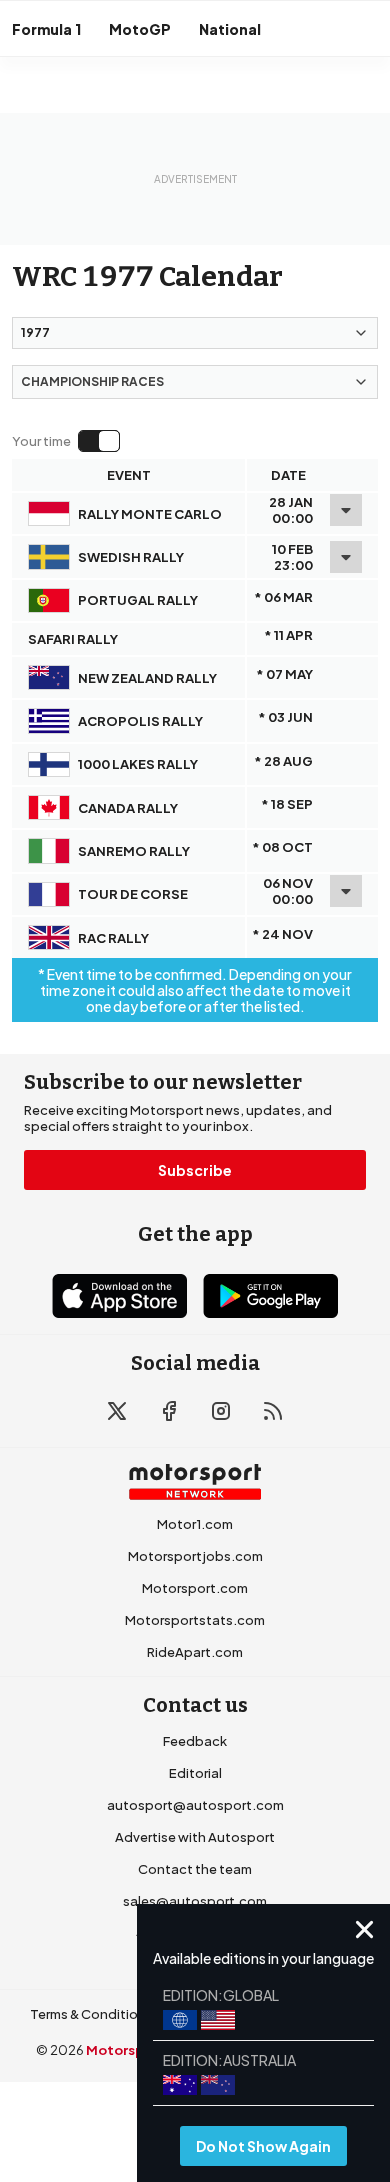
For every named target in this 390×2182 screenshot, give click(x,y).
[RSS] (273, 1411)
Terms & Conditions (91, 2014)
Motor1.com (195, 1524)
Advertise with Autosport (195, 1837)
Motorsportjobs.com (195, 1556)
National (230, 29)
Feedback (195, 1741)
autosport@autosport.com (195, 1805)
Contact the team (195, 1869)
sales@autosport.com (195, 1901)
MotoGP (140, 29)
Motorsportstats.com (195, 1620)
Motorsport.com (195, 1588)
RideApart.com (195, 1652)
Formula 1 (46, 29)
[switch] (65, 441)
